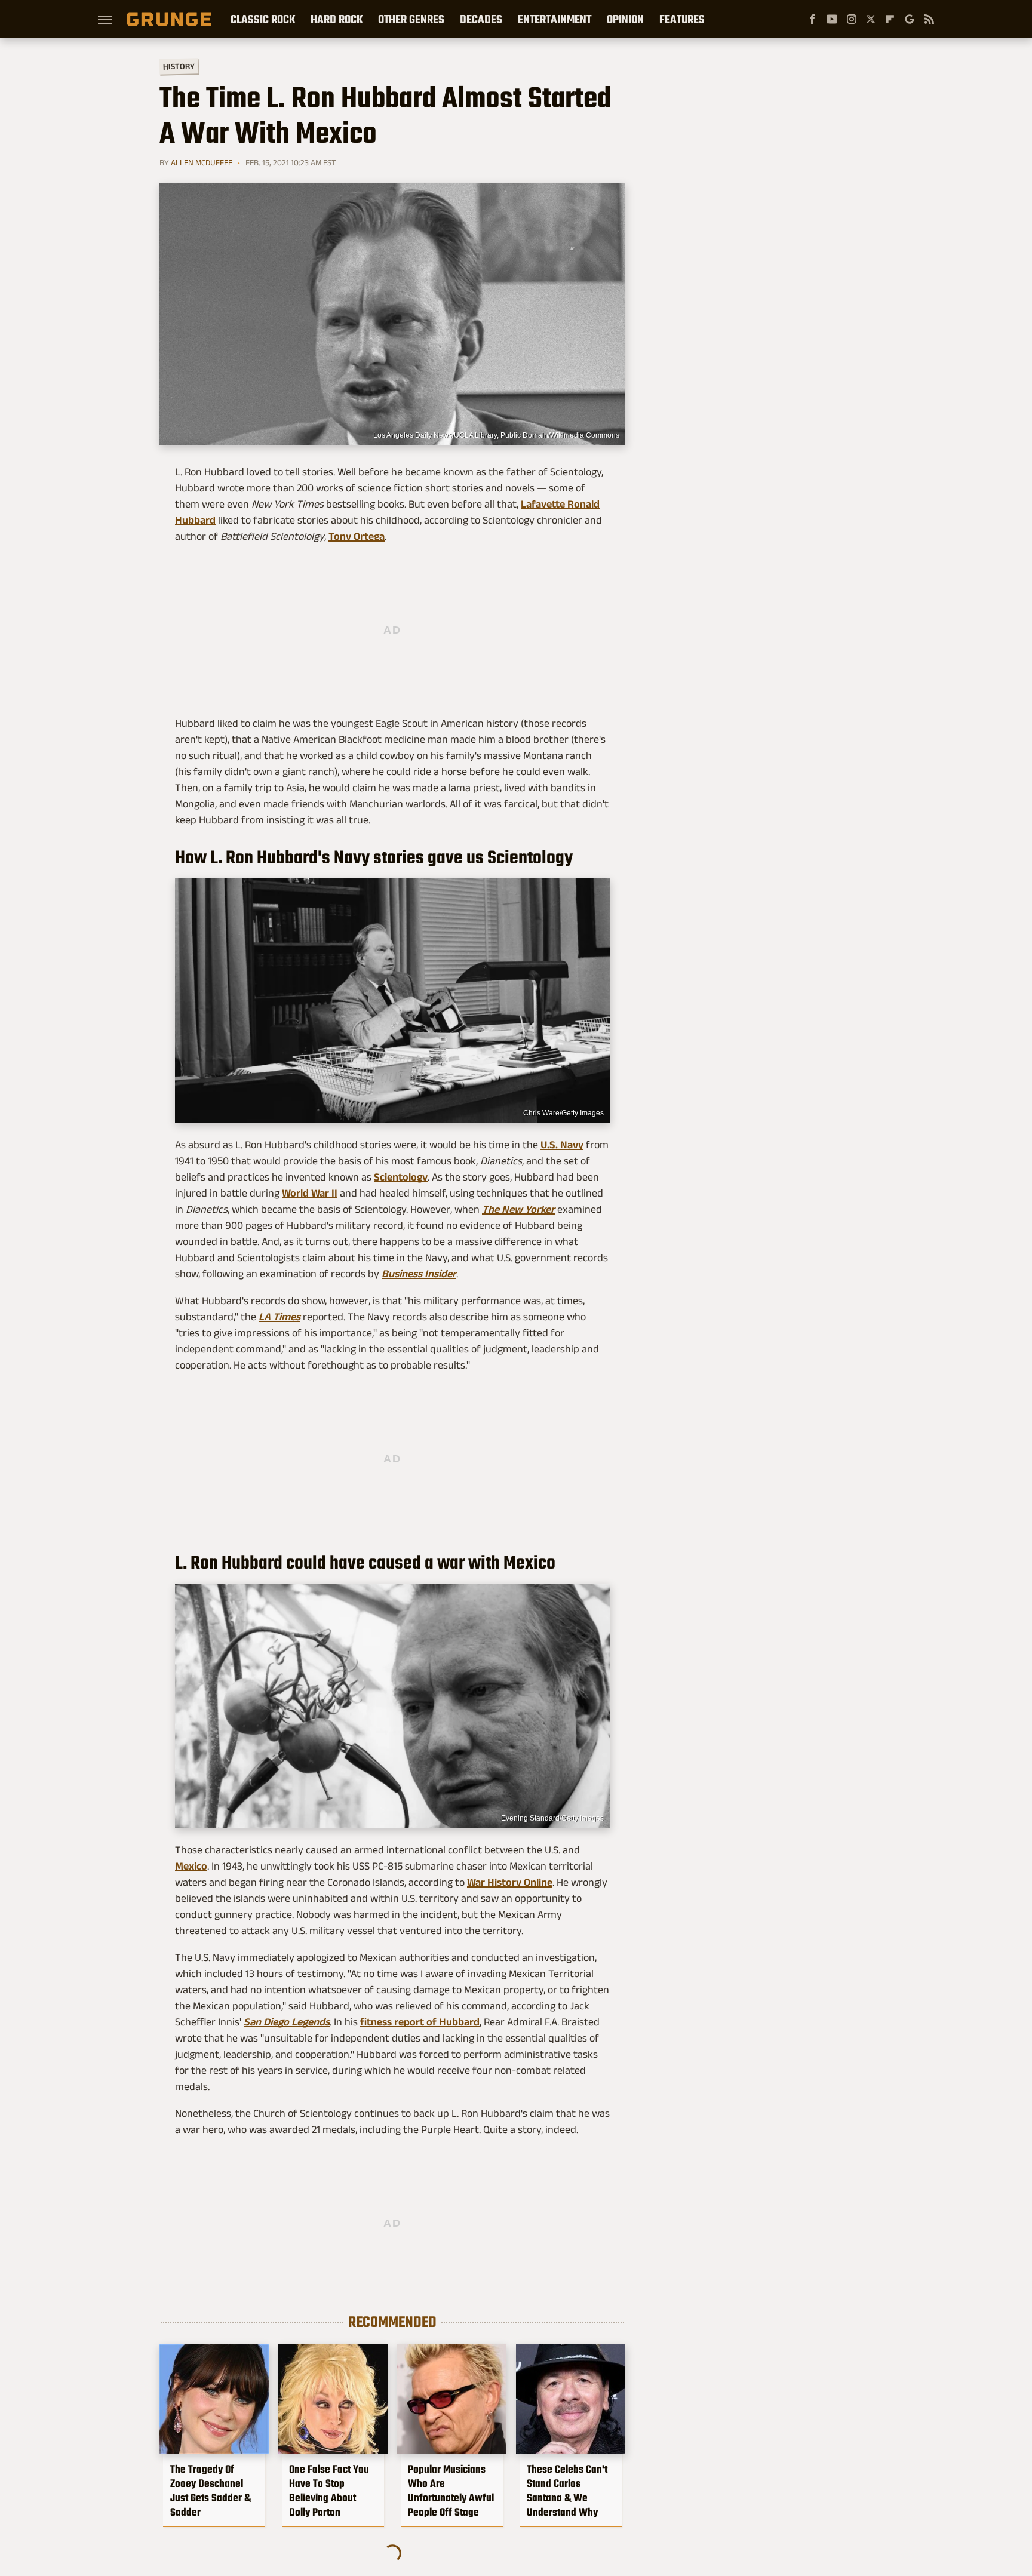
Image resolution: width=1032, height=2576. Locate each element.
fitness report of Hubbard (420, 2022)
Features (682, 19)
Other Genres (411, 19)
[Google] (910, 19)
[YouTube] (832, 19)
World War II (310, 1193)
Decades (481, 19)
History (179, 66)
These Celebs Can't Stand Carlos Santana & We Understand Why (567, 2491)
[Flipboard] (890, 19)
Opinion (625, 19)
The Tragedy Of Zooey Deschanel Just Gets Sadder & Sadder (211, 2491)
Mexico (191, 1866)
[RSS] (929, 19)
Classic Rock (263, 19)
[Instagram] (852, 19)
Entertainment (555, 19)
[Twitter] (871, 19)
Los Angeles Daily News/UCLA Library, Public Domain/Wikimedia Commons (496, 435)
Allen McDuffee (202, 162)
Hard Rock (337, 19)
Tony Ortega (357, 536)
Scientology (401, 1177)
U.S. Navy (562, 1145)
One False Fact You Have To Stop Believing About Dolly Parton (329, 2491)
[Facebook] (812, 19)
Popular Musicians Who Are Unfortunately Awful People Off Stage (451, 2491)
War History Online (510, 1882)
